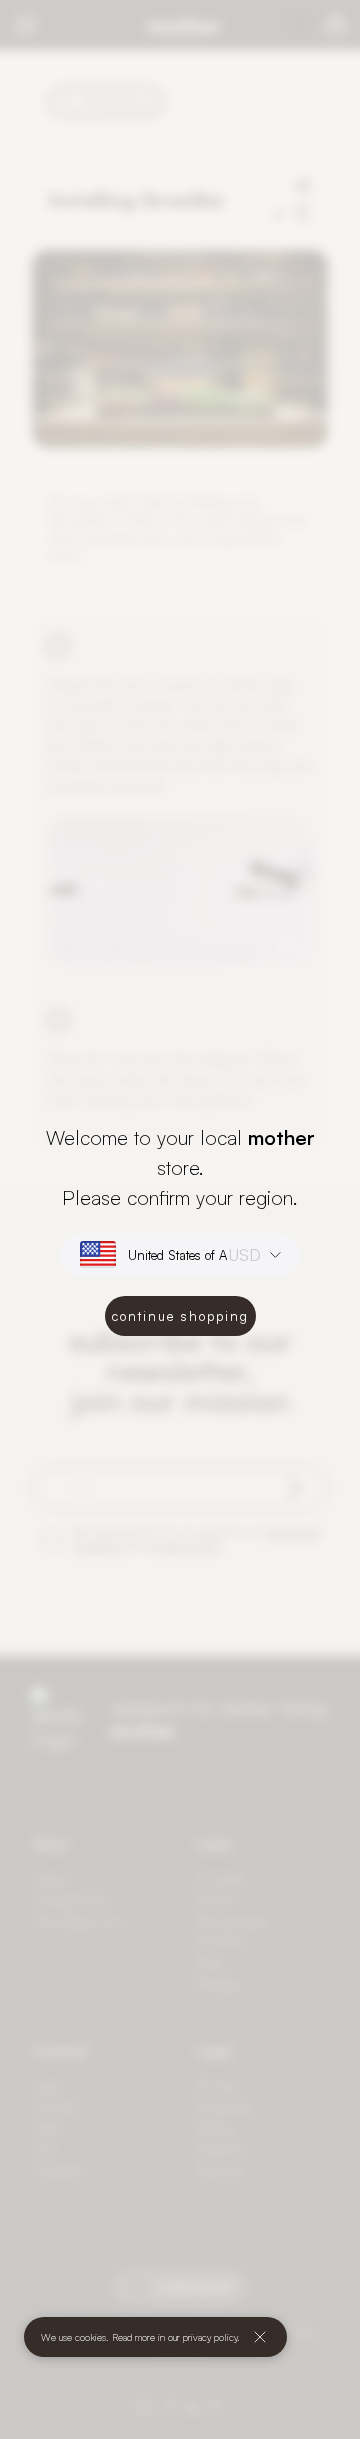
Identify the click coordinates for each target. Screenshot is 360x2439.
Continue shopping (180, 1316)
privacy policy (210, 2337)
